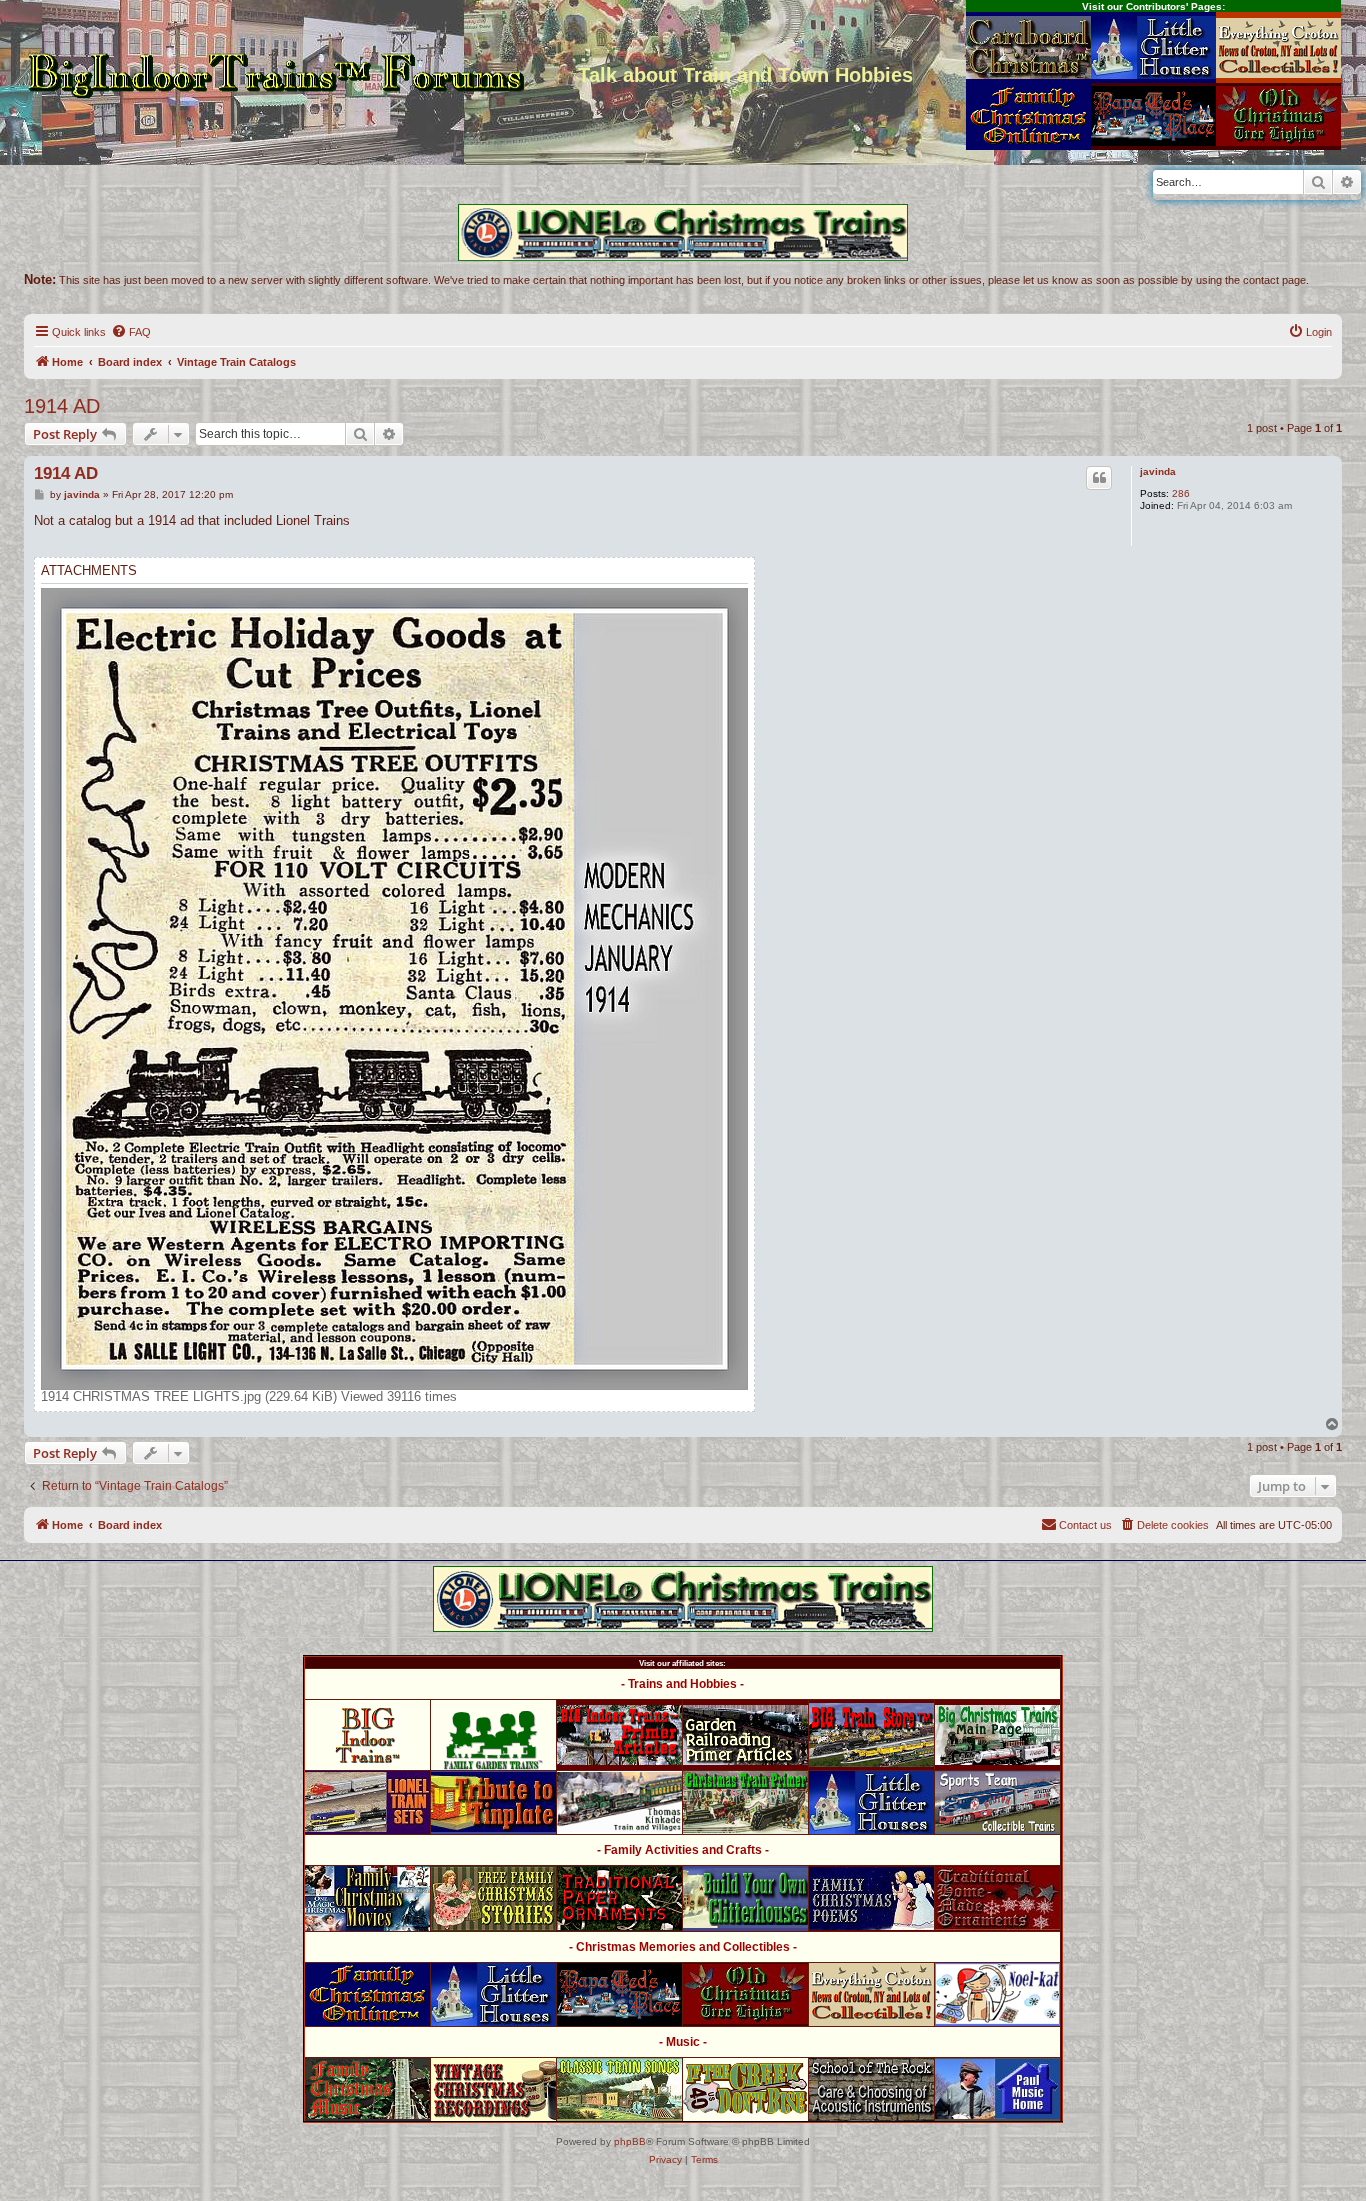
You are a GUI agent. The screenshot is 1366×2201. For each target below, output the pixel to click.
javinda (1158, 471)
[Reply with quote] (1099, 478)
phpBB (630, 2141)
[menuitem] (131, 332)
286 (1181, 493)
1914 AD (62, 406)
